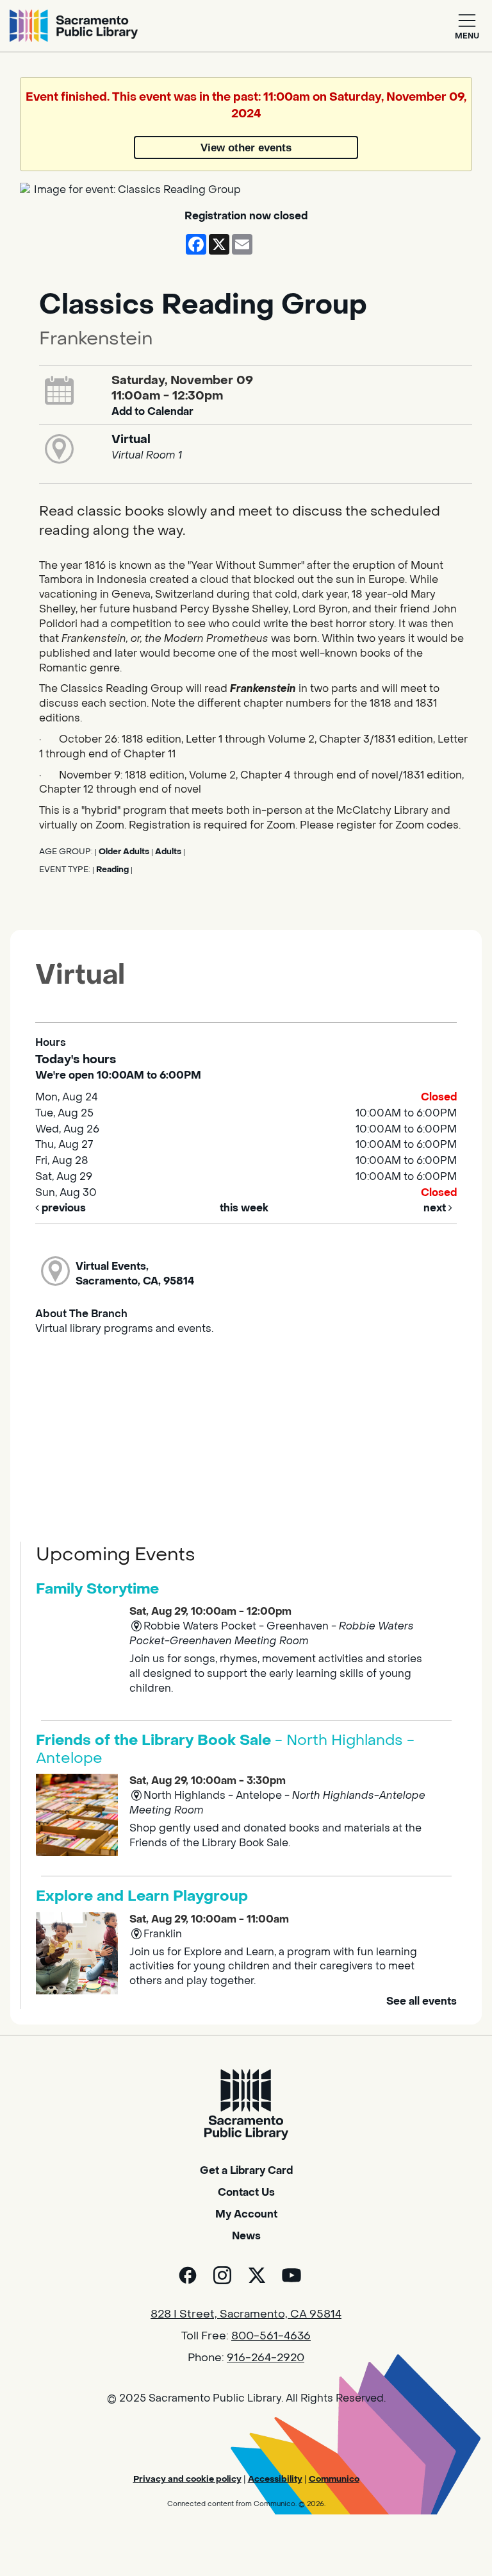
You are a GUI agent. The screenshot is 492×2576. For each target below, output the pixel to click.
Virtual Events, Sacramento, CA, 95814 (135, 1274)
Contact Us (246, 2192)
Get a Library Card (246, 2170)
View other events (246, 147)
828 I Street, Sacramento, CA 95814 (246, 2314)
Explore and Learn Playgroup (142, 1896)
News (246, 2236)
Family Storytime (97, 1589)
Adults (168, 852)
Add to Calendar (152, 411)
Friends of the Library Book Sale (225, 1749)
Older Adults (124, 852)
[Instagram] (222, 2275)
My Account (246, 2214)
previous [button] (62, 1208)
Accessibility (275, 2479)
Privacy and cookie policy (187, 2479)
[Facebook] (188, 2275)
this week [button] (244, 1208)
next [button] (436, 1208)
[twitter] (257, 2275)
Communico (334, 2479)
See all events (422, 2001)
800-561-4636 (271, 2336)
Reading (112, 870)
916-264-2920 (266, 2358)
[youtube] (291, 2275)
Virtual (131, 439)
